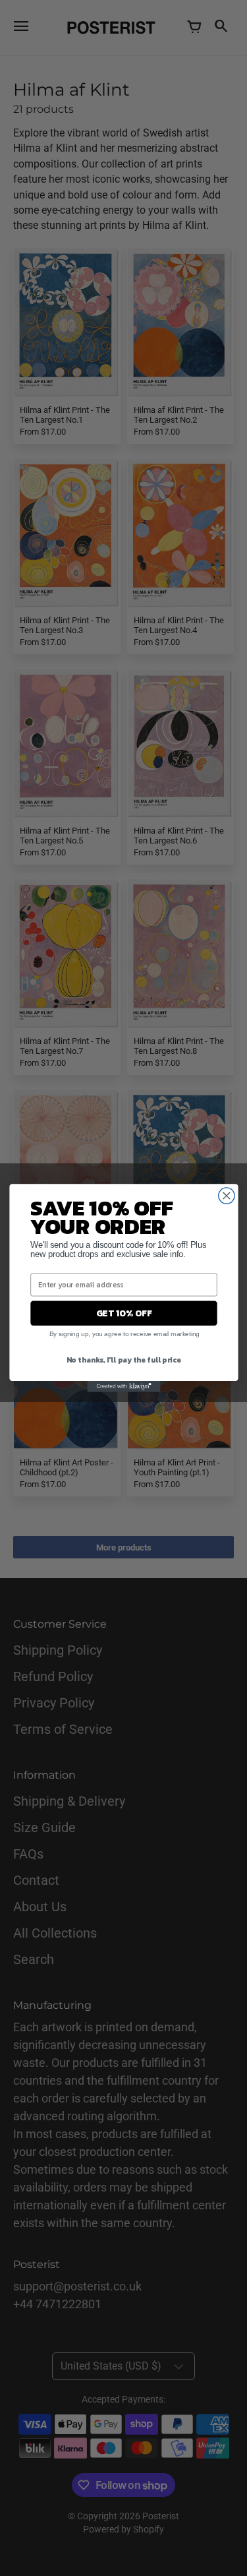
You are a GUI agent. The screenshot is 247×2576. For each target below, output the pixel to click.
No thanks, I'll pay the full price (123, 1360)
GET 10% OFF (123, 1313)
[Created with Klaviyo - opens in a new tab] (123, 1387)
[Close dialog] (226, 1196)
